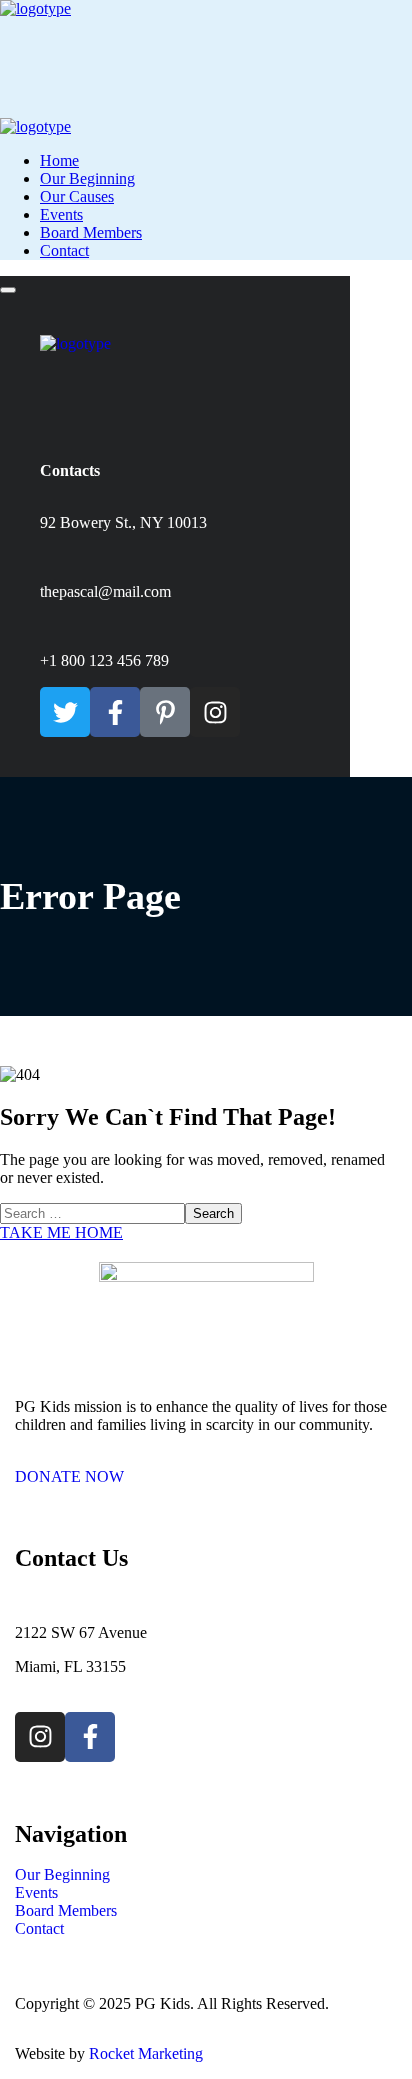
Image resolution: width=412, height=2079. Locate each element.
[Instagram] (215, 712)
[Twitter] (65, 712)
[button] (206, 1468)
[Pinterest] (165, 712)
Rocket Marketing (146, 2053)
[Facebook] (115, 712)
